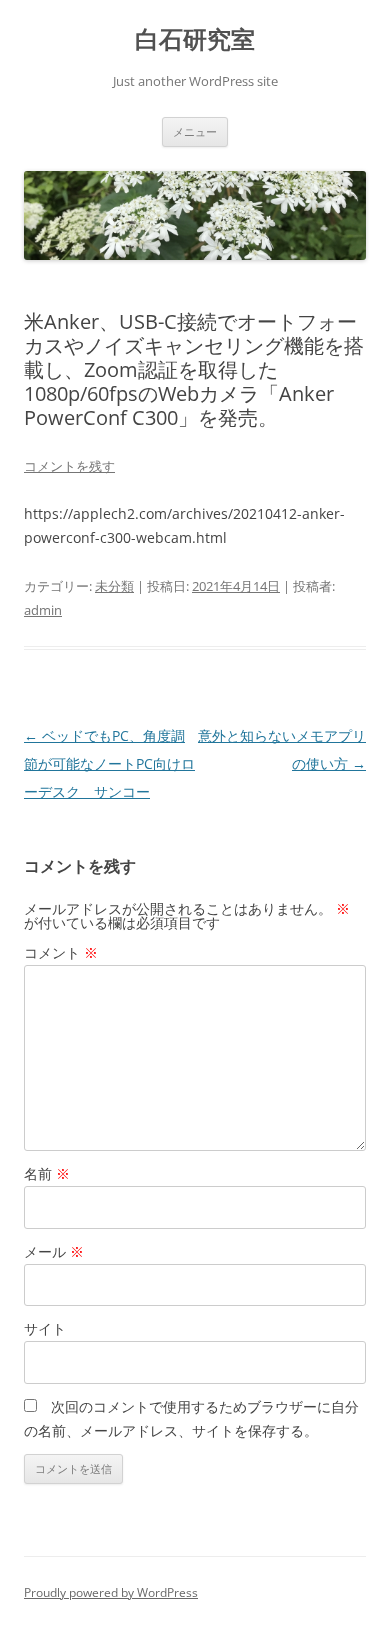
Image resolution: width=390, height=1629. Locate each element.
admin (43, 610)
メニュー (195, 131)
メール (54, 1251)
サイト (45, 1328)
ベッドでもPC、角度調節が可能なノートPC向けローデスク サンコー (109, 763)
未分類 (114, 586)
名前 (47, 1173)
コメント (61, 952)
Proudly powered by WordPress (111, 1592)
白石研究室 (195, 39)
